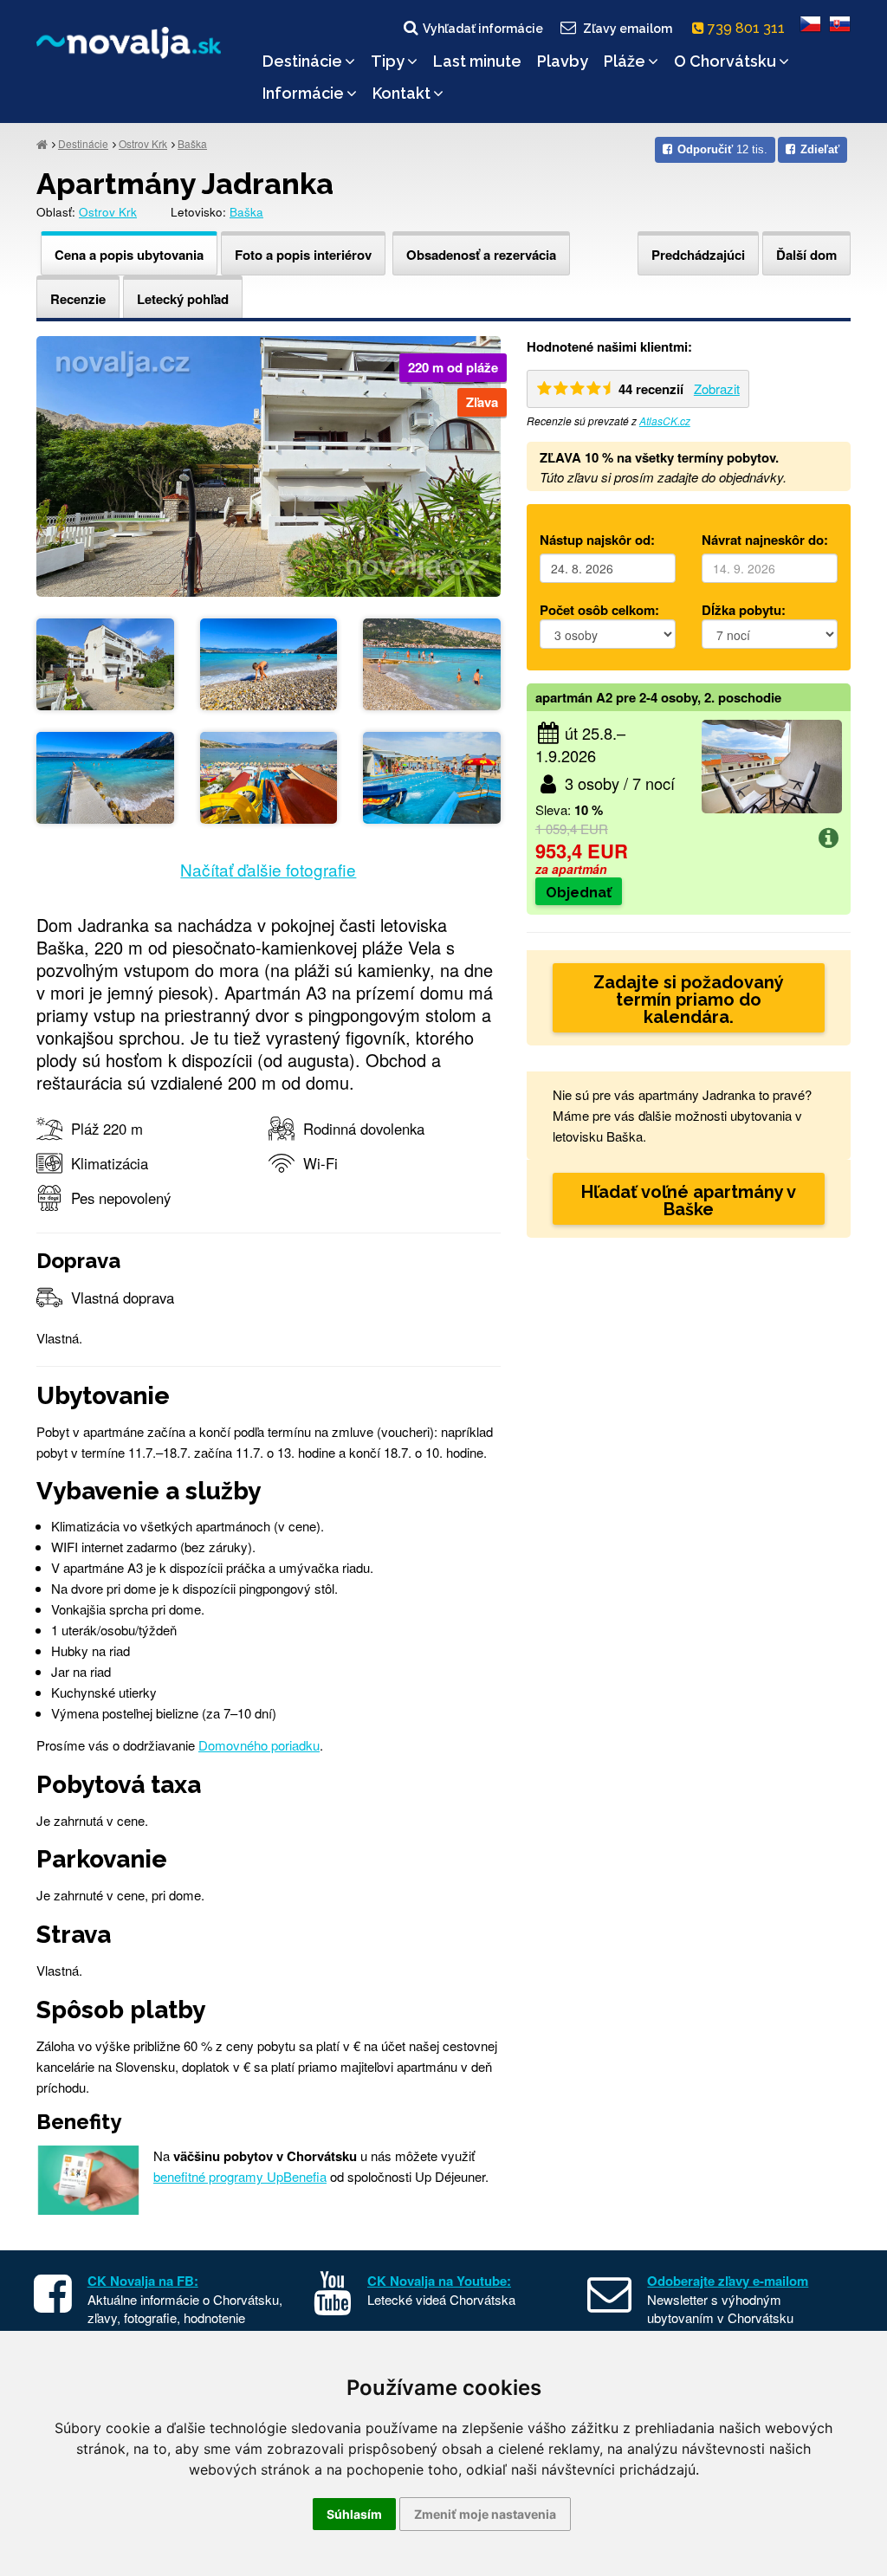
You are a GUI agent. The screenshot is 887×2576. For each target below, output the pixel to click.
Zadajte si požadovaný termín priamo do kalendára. (689, 1000)
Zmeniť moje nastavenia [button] (485, 2514)
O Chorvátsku (725, 61)
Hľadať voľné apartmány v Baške (689, 1201)
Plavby (563, 61)
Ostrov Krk (143, 143)
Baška (192, 143)
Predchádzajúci (698, 255)
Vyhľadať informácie (483, 29)
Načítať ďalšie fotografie (268, 869)
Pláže (625, 61)
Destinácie (302, 61)
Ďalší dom (806, 255)
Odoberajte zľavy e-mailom (728, 2281)
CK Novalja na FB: (143, 2281)
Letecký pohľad (183, 299)
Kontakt (401, 93)
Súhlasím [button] (354, 2514)
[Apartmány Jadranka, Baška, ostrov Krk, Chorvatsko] (269, 464)
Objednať (579, 893)
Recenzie (78, 299)
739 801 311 (748, 28)
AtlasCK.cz (665, 421)
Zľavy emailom (628, 29)
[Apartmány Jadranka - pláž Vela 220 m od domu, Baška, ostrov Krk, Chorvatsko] (269, 662)
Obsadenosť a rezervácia (481, 255)
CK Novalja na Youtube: (439, 2281)
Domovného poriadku (259, 1745)
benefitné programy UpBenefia (240, 2176)
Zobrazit (717, 388)
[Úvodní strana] (42, 143)
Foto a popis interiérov (303, 255)
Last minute (477, 61)
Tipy (388, 61)
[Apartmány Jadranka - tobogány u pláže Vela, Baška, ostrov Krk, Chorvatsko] (269, 776)
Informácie (303, 93)
